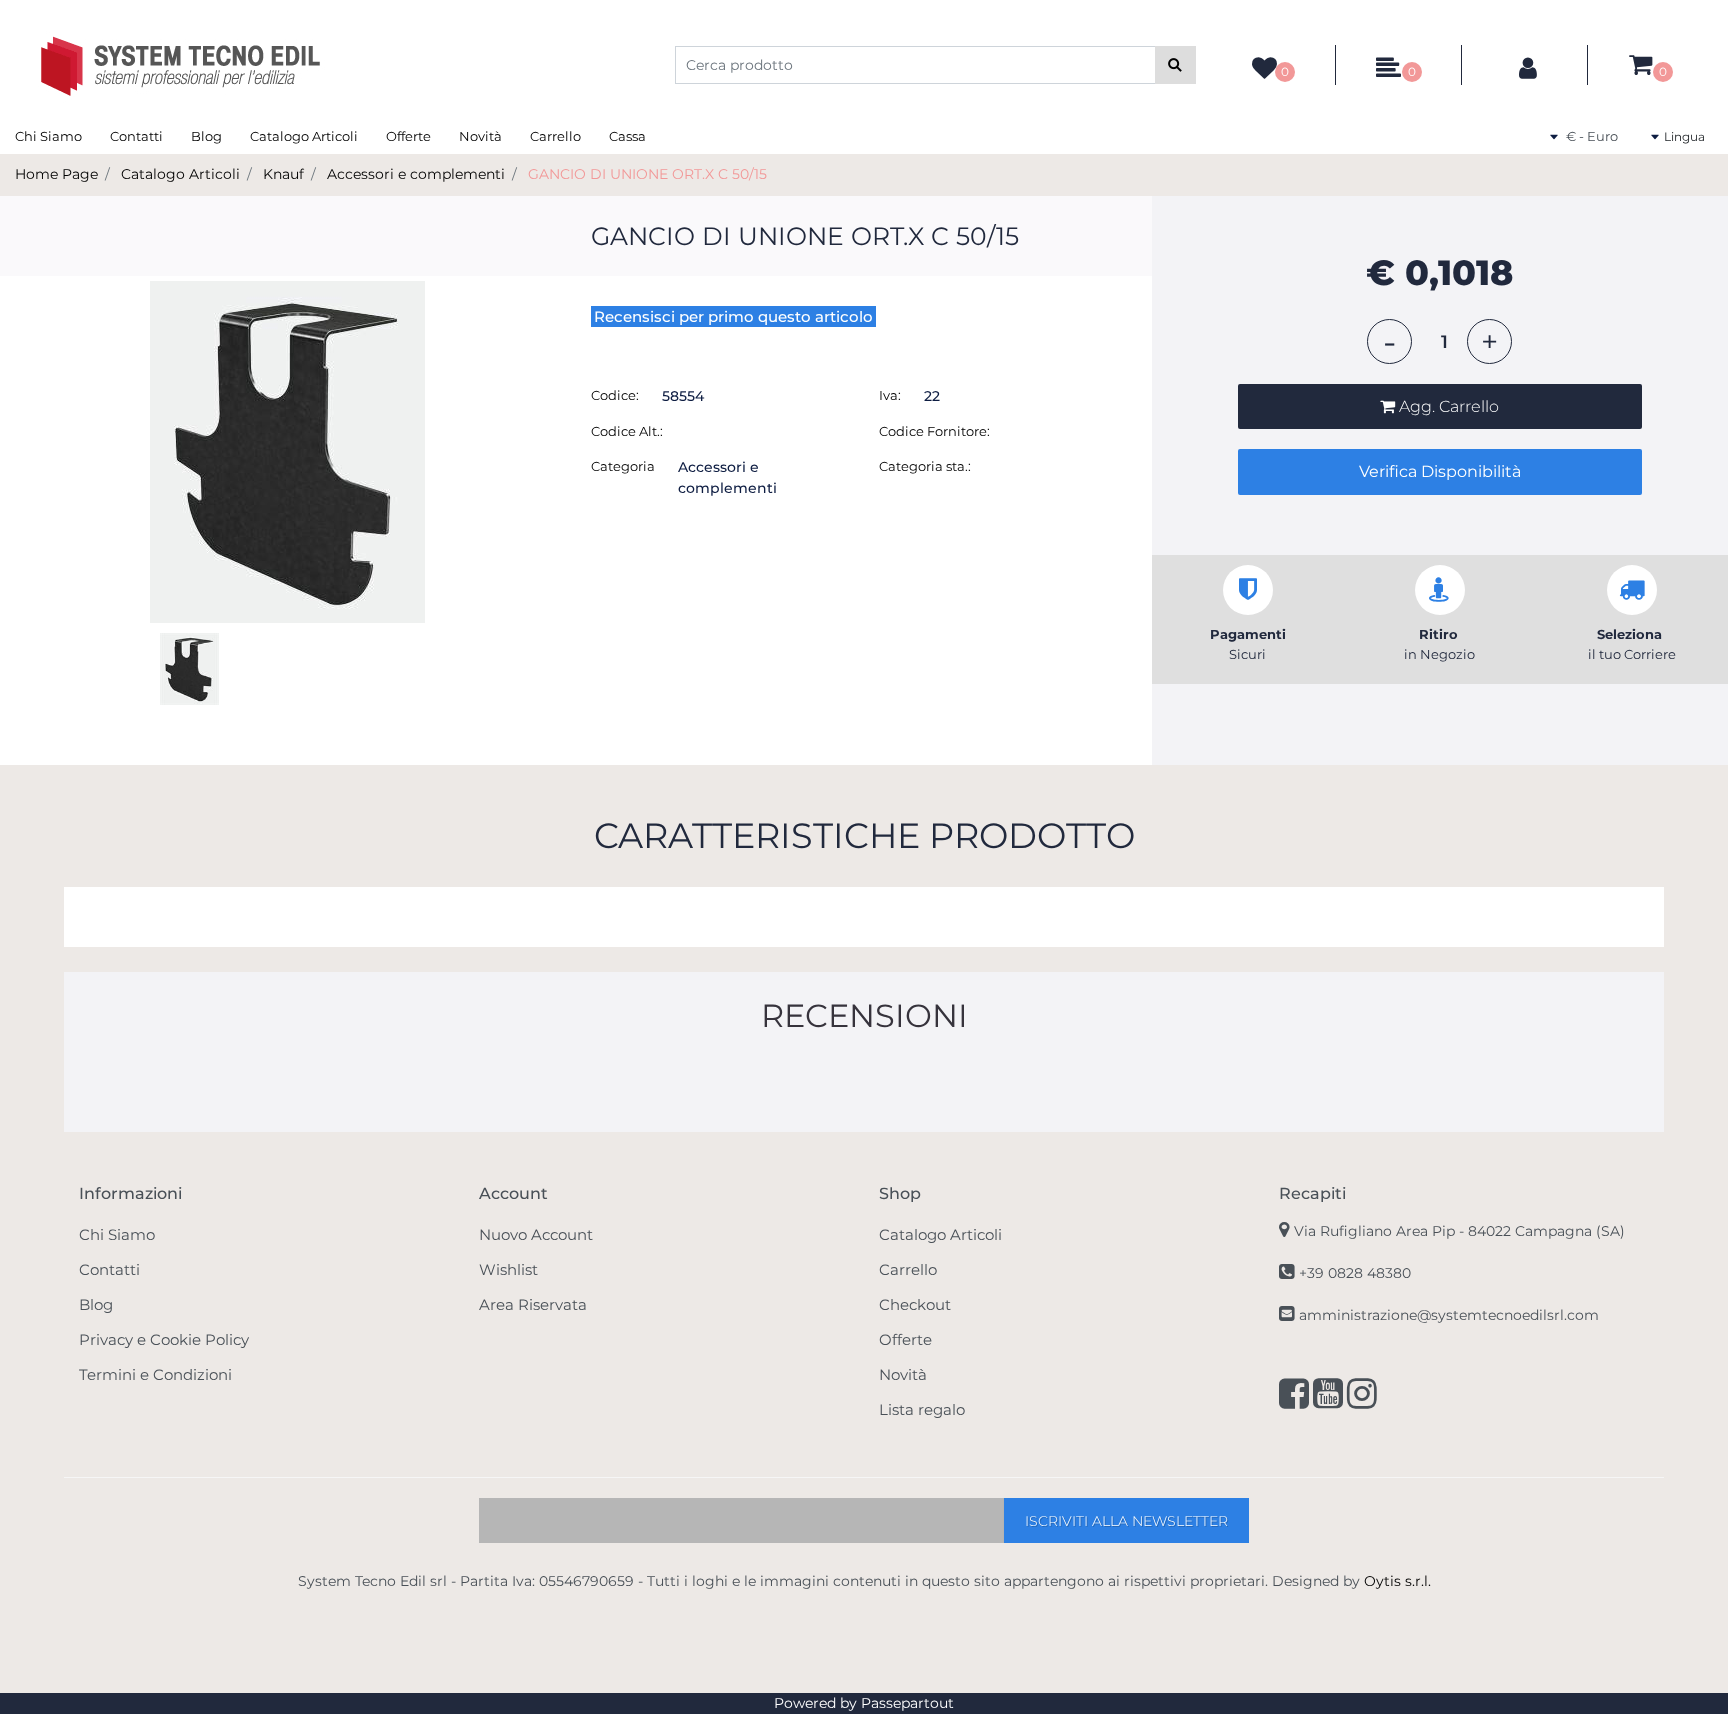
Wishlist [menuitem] (508, 1269)
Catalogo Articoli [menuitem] (304, 136)
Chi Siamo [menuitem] (48, 136)
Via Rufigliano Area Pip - (1459, 1231)
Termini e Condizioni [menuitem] (155, 1374)
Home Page (56, 174)
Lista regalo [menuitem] (922, 1409)
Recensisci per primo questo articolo (733, 316)
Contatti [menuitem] (136, 136)
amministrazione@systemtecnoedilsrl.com (1449, 1315)
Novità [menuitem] (480, 136)
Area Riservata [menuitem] (533, 1304)
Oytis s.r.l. (1397, 1581)
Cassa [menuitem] (627, 136)
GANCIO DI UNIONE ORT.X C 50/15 (647, 174)
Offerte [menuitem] (408, 136)
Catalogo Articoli (180, 174)
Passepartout (907, 1703)
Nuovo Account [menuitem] (536, 1234)
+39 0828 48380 (1355, 1273)
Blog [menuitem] (206, 136)
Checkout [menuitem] (915, 1304)
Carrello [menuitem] (555, 136)
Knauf (283, 174)
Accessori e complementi (416, 174)
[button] (1175, 65)
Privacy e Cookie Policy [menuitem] (164, 1339)
